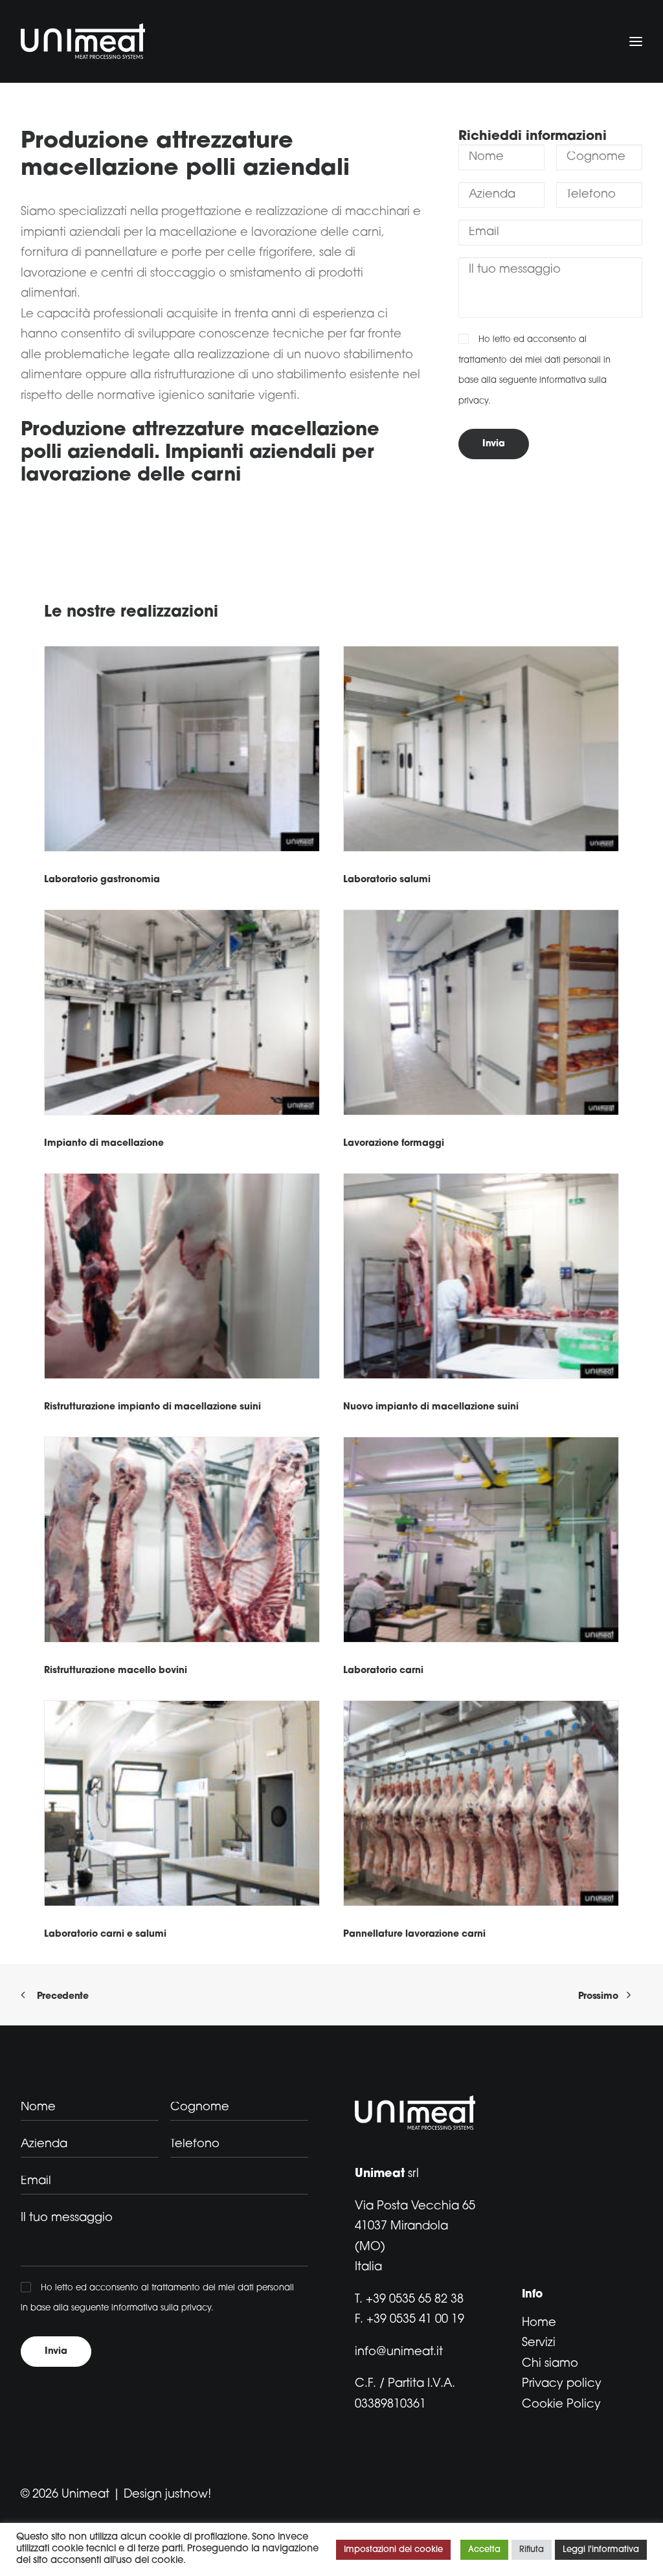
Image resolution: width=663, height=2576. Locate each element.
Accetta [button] (484, 2550)
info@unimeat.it (399, 2353)
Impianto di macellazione (104, 1144)
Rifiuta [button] (532, 2550)
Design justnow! (167, 2495)
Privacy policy (562, 2384)
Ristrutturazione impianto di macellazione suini (152, 1407)
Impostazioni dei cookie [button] (393, 2550)
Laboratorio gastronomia (102, 880)
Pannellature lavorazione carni (414, 1934)
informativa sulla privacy (161, 2308)
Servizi (539, 2343)
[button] (182, 749)
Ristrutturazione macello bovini (116, 1671)
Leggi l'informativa (601, 2550)
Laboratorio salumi (387, 880)
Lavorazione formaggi (394, 1144)
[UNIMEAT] (83, 41)
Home (539, 2323)
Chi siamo (550, 2364)
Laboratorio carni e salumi (105, 1934)
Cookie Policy (561, 2405)
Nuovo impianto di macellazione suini (431, 1407)
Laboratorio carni (383, 1671)
